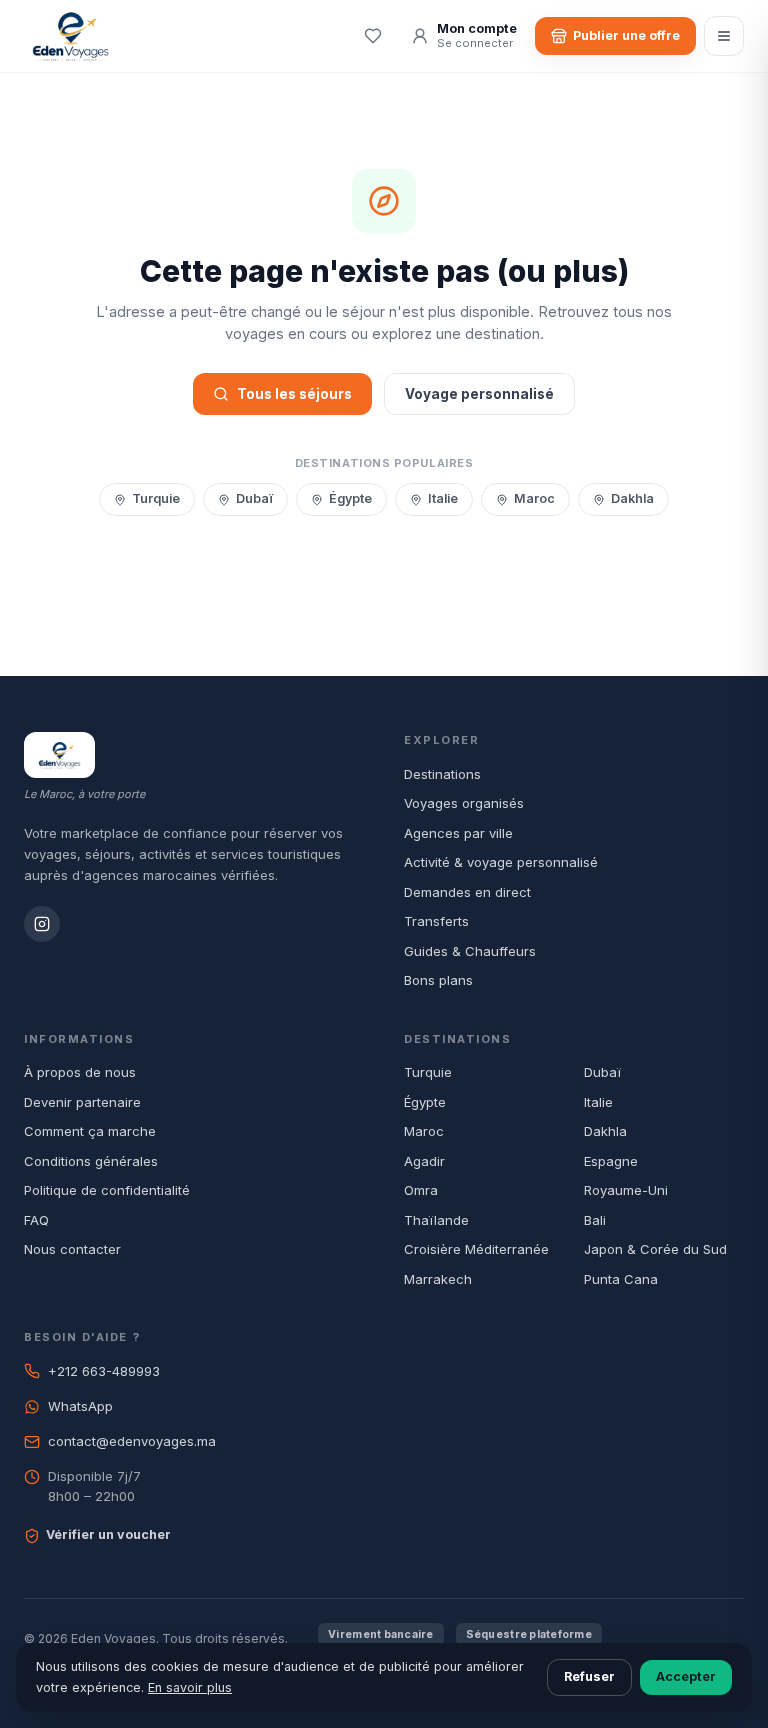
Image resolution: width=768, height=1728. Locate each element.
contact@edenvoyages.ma (132, 1441)
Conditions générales (91, 1161)
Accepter (686, 1676)
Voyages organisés (464, 803)
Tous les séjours (294, 394)
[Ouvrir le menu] (724, 36)
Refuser (589, 1676)
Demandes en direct (467, 892)
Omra (421, 1190)
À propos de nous (80, 1072)
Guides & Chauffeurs (470, 951)
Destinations (442, 774)
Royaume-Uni (626, 1190)
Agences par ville (458, 833)
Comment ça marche (90, 1131)
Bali (595, 1220)
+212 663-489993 (104, 1371)
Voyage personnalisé (479, 394)
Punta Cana (621, 1279)
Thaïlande (436, 1220)
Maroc (534, 498)
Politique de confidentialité (107, 1190)
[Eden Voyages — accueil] (70, 36)
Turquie (156, 498)
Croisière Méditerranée (476, 1249)
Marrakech (438, 1279)
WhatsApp (80, 1406)
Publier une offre (626, 35)
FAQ (36, 1220)
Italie (443, 498)
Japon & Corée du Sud (655, 1249)
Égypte (350, 498)
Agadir (424, 1161)
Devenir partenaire (82, 1102)
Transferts (436, 921)
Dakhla (632, 498)
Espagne (611, 1161)
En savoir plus (190, 1687)
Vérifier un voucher (108, 1534)
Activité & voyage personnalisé (501, 862)
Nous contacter (72, 1249)
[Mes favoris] (373, 36)
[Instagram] (42, 924)
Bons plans (438, 980)
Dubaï (254, 498)
